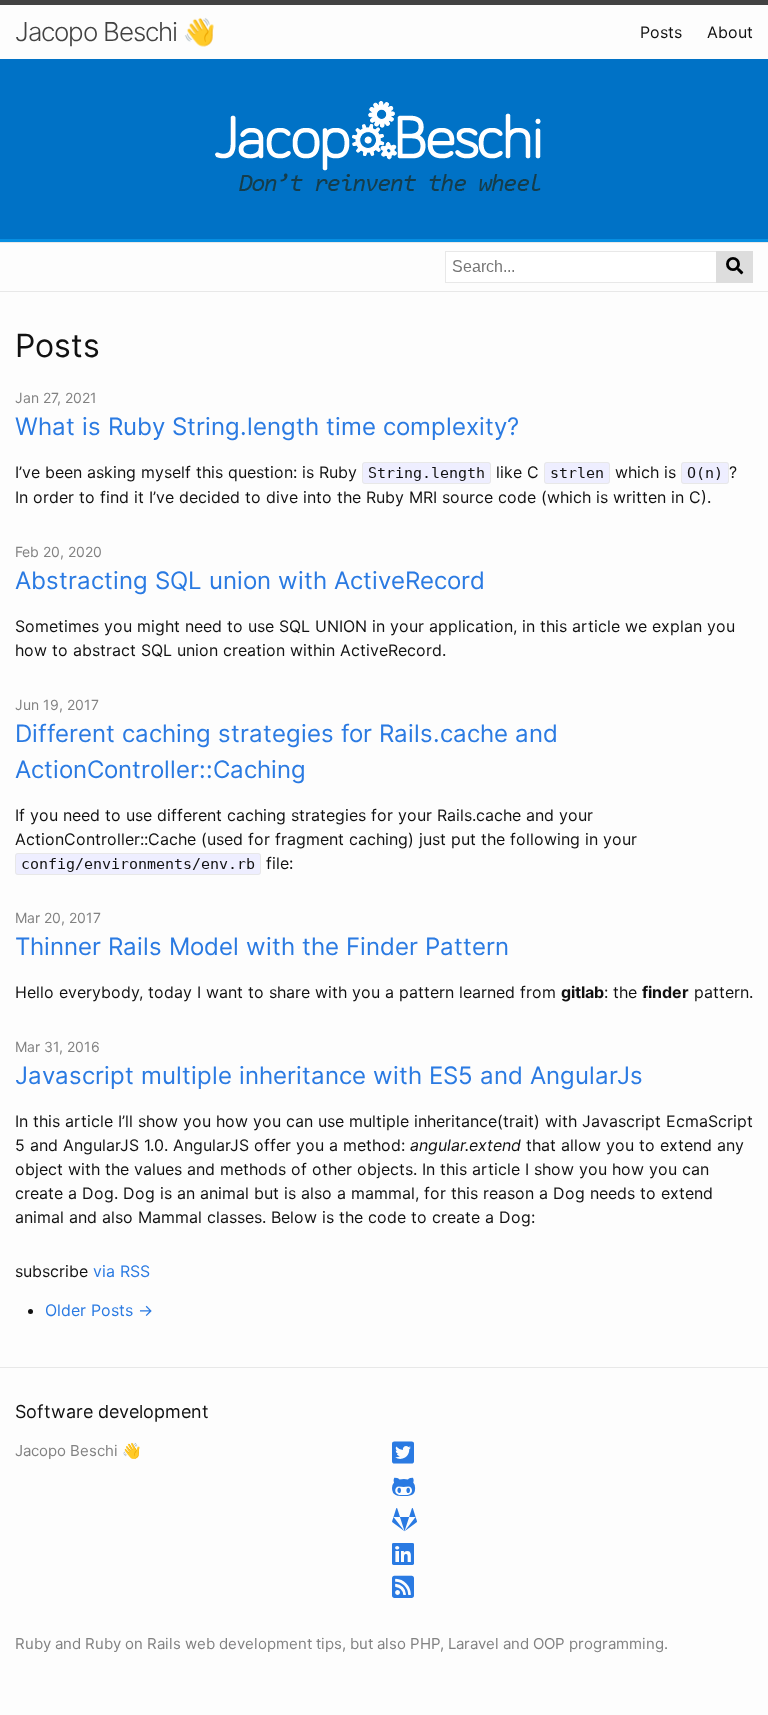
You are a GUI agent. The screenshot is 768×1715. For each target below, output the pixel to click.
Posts (661, 32)
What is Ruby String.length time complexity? (267, 426)
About (730, 32)
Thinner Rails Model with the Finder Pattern (262, 946)
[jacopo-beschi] (404, 1523)
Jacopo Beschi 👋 (114, 31)
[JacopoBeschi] (403, 1456)
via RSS (121, 1271)
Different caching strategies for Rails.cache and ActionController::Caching (286, 751)
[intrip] (403, 1490)
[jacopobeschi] (403, 1557)
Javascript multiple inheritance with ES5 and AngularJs (329, 1075)
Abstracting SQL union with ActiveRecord (250, 580)
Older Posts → (99, 1310)
